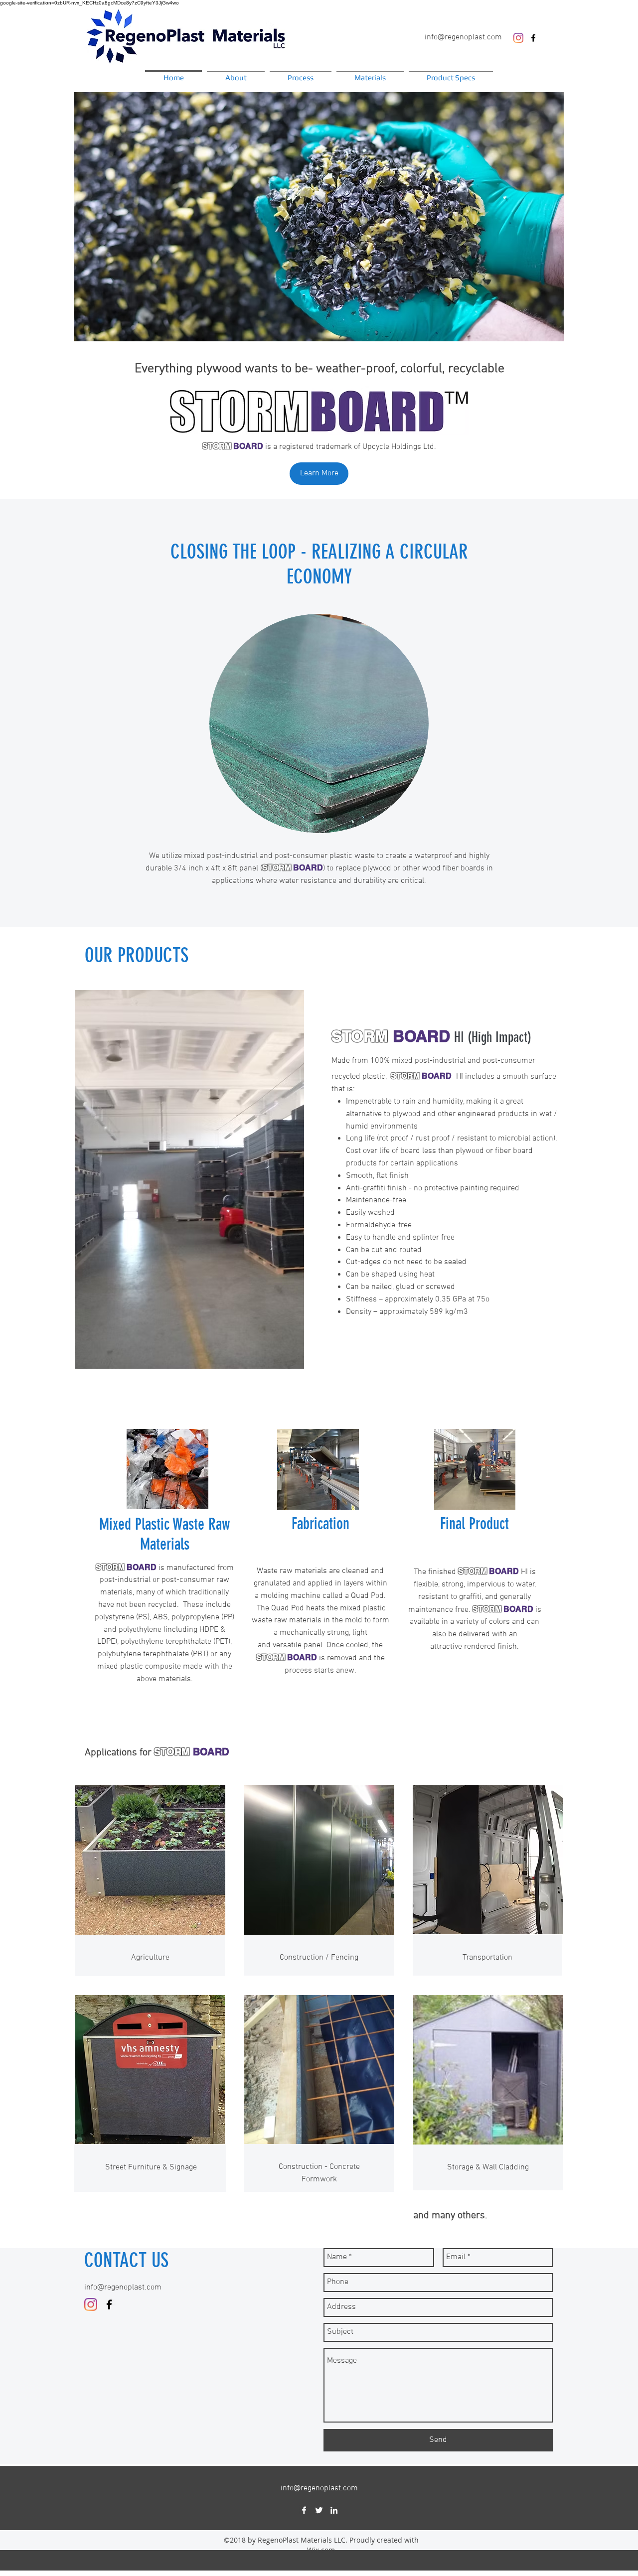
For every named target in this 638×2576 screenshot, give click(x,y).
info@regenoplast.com (463, 37)
